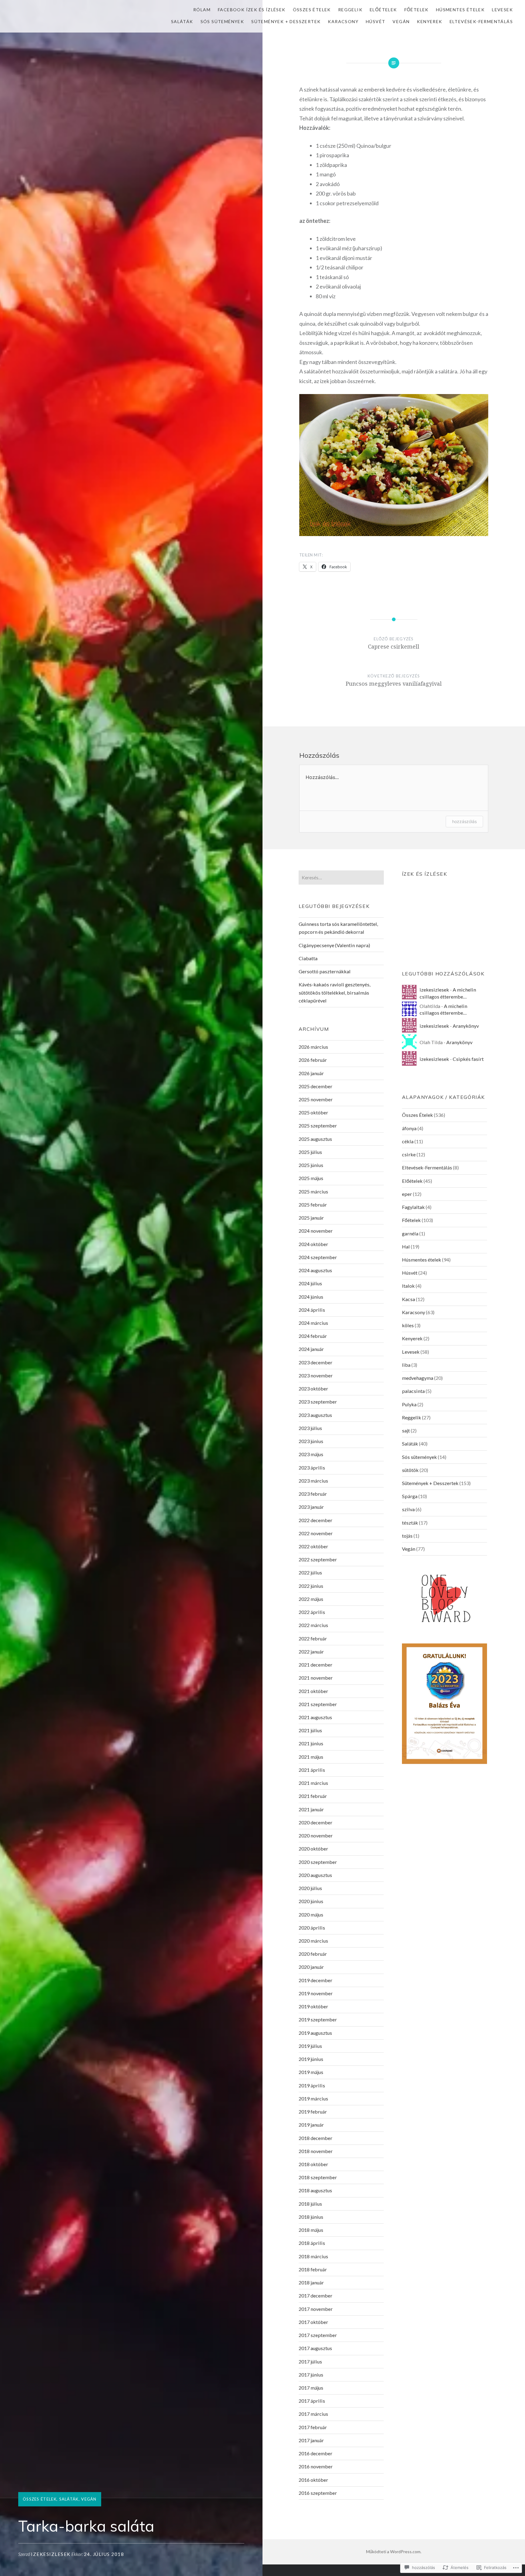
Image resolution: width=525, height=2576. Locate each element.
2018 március (313, 2256)
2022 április (312, 1612)
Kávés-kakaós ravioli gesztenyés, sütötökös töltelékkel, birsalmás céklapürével (335, 992)
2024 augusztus (315, 1270)
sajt (406, 1430)
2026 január (311, 1073)
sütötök (410, 1470)
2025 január (311, 1218)
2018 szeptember (318, 2177)
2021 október (313, 1691)
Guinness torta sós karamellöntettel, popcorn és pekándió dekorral (338, 928)
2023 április (312, 1468)
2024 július (310, 1283)
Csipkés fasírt (468, 1059)
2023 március (313, 1481)
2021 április (312, 1770)
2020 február (313, 1954)
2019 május (311, 2072)
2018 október (313, 2164)
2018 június (311, 2217)
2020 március (313, 1941)
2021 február (313, 1796)
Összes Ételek (312, 10)
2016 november (316, 2466)
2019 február (313, 2112)
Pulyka (409, 1404)
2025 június (311, 1165)
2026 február (313, 1060)
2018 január (311, 2282)
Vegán (401, 21)
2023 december (316, 1362)
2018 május (311, 2230)
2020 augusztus (315, 1875)
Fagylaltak (413, 1207)
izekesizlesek (51, 2554)
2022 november (316, 1533)
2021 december (316, 1665)
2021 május (311, 1757)
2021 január (311, 1809)
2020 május (311, 1915)
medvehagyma (418, 1378)
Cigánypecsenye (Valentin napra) (334, 945)
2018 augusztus (315, 2190)
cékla (408, 1141)
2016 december (316, 2453)
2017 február (313, 2427)
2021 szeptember (318, 1704)
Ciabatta (308, 958)
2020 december (316, 1822)
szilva (408, 1509)
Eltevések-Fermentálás (481, 21)
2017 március (313, 2414)
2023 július (310, 1428)
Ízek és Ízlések (425, 874)
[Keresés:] (341, 877)
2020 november (316, 1835)
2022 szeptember (318, 1559)
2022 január (311, 1652)
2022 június (311, 1586)
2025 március (313, 1191)
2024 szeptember (318, 1257)
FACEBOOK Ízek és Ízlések (252, 10)
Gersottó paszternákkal (325, 971)
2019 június (311, 2059)
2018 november (316, 2151)
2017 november (316, 2309)
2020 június (311, 1901)
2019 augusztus (315, 2033)
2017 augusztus (315, 2348)
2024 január (311, 1349)
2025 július (310, 1152)
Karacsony (343, 21)
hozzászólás (464, 821)
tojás (407, 1536)
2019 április (312, 2085)
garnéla (410, 1233)
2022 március (313, 1625)
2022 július (310, 1572)
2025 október (313, 1112)
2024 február (313, 1336)
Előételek (383, 10)
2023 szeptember (318, 1402)
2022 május (311, 1599)
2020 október (313, 1849)
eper (407, 1194)
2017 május (311, 2388)
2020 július (310, 1888)
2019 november (316, 1993)
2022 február (313, 1638)
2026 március (313, 1047)
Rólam (202, 10)
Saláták (182, 21)
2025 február (313, 1205)
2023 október (313, 1388)
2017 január (311, 2440)
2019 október (313, 2006)
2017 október (313, 2322)
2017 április (312, 2401)
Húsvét (376, 21)
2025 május (311, 1178)
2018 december (316, 2138)
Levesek (502, 10)
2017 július (310, 2361)
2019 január (311, 2125)
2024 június (311, 1297)
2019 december (316, 1980)
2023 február (313, 1494)
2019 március (313, 2098)
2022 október (313, 1546)
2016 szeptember (318, 2493)
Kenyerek (429, 21)
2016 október (313, 2480)
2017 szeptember (318, 2335)
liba (406, 1365)
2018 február (313, 2269)
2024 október (313, 1244)
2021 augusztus (315, 1717)
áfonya (409, 1128)
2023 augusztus (315, 1415)
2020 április (312, 1928)
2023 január (311, 1507)
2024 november (316, 1231)
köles (408, 1325)
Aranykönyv (466, 1026)
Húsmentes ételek (460, 10)
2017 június (311, 2375)
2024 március (313, 1323)
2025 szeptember (318, 1125)
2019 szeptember (318, 2019)
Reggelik (350, 10)
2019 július (310, 2046)
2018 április (312, 2243)
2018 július (310, 2204)
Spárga (410, 1496)
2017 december (316, 2296)
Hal (406, 1246)
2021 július (310, 1730)
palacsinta (413, 1391)
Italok (408, 1286)
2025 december (316, 1086)
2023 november (316, 1375)
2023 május (311, 1454)
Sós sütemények (222, 21)
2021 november (316, 1678)
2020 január (311, 1967)
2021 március (313, 1783)
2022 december (316, 1520)
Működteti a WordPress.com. (394, 2552)
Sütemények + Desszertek (286, 21)
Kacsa (408, 1299)
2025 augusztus (315, 1139)
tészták (410, 1523)
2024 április (312, 1310)
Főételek (417, 10)
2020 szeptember (318, 1862)
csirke (409, 1154)
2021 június (311, 1743)
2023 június (311, 1441)
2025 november (316, 1099)
